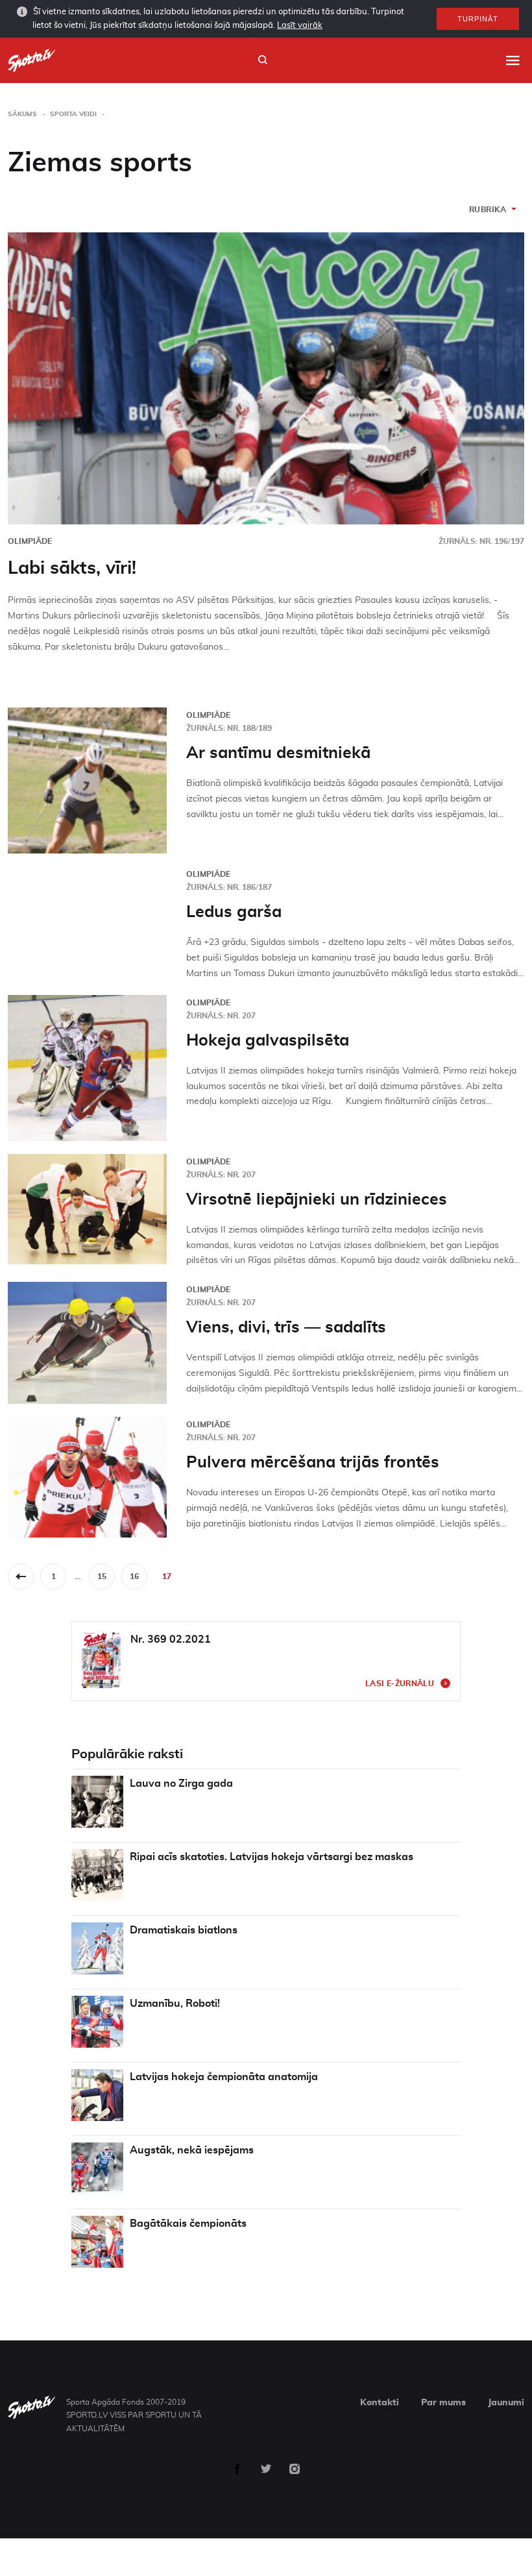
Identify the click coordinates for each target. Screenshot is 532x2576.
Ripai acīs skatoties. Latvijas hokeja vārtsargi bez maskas (272, 1857)
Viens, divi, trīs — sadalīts (286, 1328)
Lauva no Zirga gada (181, 1784)
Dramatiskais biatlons (184, 1930)
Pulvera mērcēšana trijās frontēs (313, 1463)
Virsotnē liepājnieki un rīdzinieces (317, 1200)
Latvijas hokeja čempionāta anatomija (224, 2077)
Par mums (443, 2403)
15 (102, 1576)
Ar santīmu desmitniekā (278, 753)
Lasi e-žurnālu (400, 1684)
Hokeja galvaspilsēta (268, 1041)
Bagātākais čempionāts (188, 2224)
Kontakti (380, 2403)
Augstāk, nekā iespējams (192, 2150)
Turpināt (478, 19)
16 (134, 1576)
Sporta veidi (73, 114)
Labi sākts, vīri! (72, 569)
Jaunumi (506, 2403)
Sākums (22, 114)
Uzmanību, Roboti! (175, 2004)
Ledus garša (234, 912)
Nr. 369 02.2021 (171, 1639)
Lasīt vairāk (300, 26)
